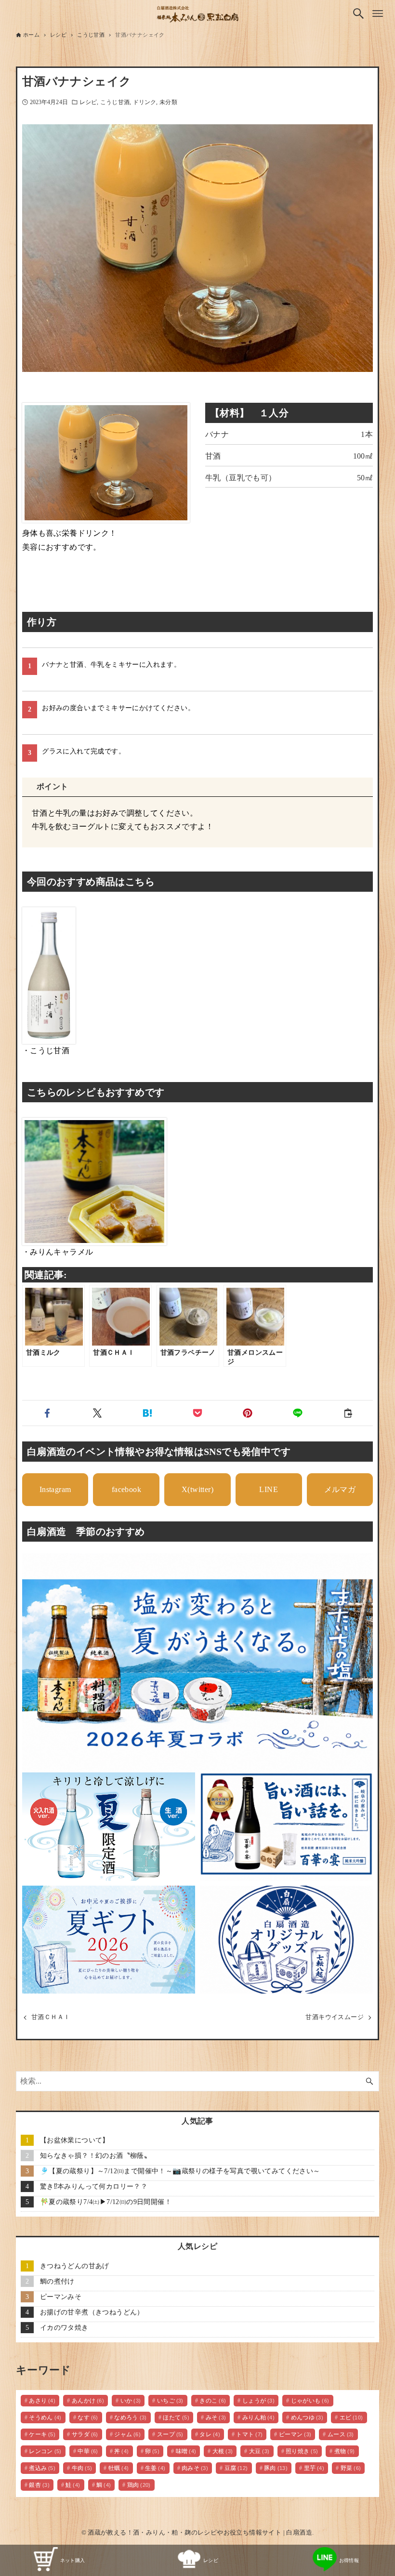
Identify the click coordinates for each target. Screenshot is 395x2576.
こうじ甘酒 (115, 102)
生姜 (155, 2468)
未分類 (168, 102)
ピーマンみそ (61, 2297)
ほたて (176, 2417)
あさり (42, 2401)
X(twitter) (197, 1489)
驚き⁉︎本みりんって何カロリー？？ (94, 2186)
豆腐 (236, 2468)
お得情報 (349, 2560)
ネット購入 (73, 2560)
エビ (351, 2417)
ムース (341, 2434)
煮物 (345, 2451)
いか (131, 2401)
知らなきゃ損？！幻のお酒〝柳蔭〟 (95, 2155)
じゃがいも (310, 2401)
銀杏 (39, 2485)
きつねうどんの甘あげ (75, 2266)
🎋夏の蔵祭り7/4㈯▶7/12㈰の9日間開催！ (106, 2202)
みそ (216, 2417)
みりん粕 (259, 2417)
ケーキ (42, 2434)
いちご (170, 2401)
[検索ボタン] (358, 13)
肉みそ (195, 2468)
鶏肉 (139, 2485)
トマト (249, 2434)
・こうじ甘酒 (46, 1050)
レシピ (88, 102)
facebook (126, 1489)
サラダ (85, 2434)
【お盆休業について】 (75, 2140)
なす (88, 2417)
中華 (88, 2451)
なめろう (131, 2417)
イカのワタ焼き (64, 2327)
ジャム (127, 2434)
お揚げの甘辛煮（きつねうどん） (92, 2312)
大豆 (259, 2451)
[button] (47, 1413)
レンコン (45, 2451)
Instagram (55, 1489)
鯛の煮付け (57, 2281)
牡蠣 (119, 2468)
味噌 (186, 2451)
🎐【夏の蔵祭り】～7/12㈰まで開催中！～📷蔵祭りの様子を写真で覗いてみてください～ (180, 2171)
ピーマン (295, 2434)
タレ (210, 2434)
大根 (223, 2451)
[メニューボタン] (378, 13)
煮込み (42, 2468)
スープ (170, 2434)
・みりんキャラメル (58, 1252)
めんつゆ (307, 2417)
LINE (269, 1489)
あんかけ (88, 2401)
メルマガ (340, 1489)
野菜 (351, 2468)
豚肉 (276, 2468)
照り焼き (302, 2451)
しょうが (259, 2401)
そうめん (45, 2417)
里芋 (314, 2468)
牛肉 (82, 2468)
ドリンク (145, 102)
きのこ (213, 2401)
